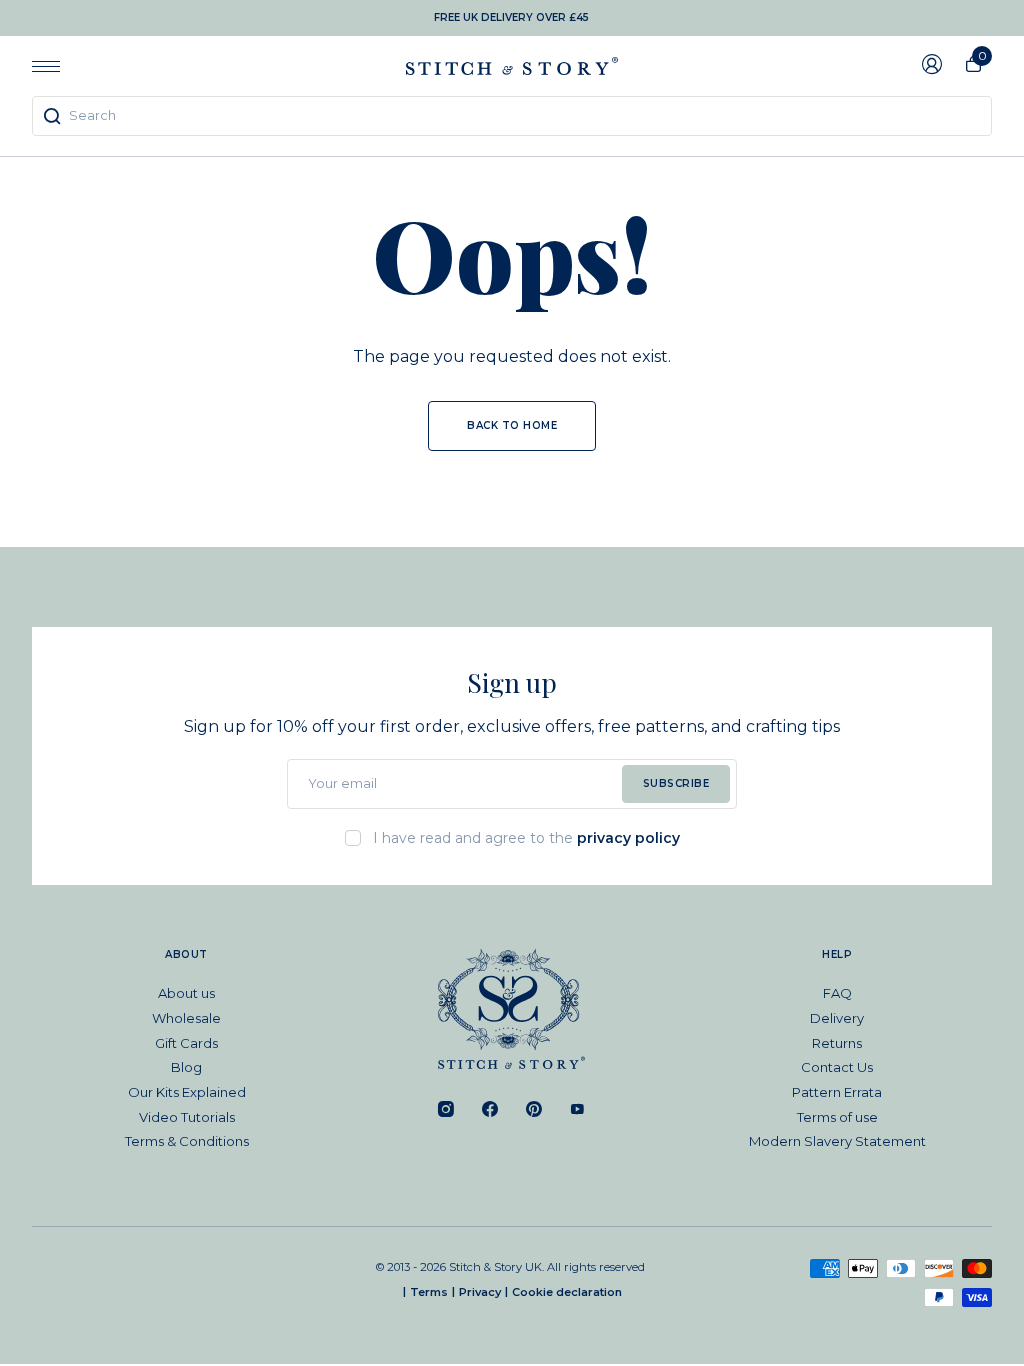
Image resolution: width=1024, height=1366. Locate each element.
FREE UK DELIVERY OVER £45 (511, 17)
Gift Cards (186, 1043)
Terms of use (837, 1117)
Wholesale (186, 1018)
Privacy (480, 1292)
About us (186, 993)
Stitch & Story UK (512, 66)
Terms (429, 1292)
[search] (512, 116)
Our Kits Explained (187, 1092)
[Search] (52, 116)
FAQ (837, 993)
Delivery (837, 1018)
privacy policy (628, 838)
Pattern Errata (837, 1092)
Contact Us (837, 1067)
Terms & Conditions (187, 1141)
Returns (837, 1043)
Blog (186, 1067)
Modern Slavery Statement (837, 1141)
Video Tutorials (187, 1117)
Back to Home (512, 425)
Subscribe (676, 783)
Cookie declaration (567, 1292)
